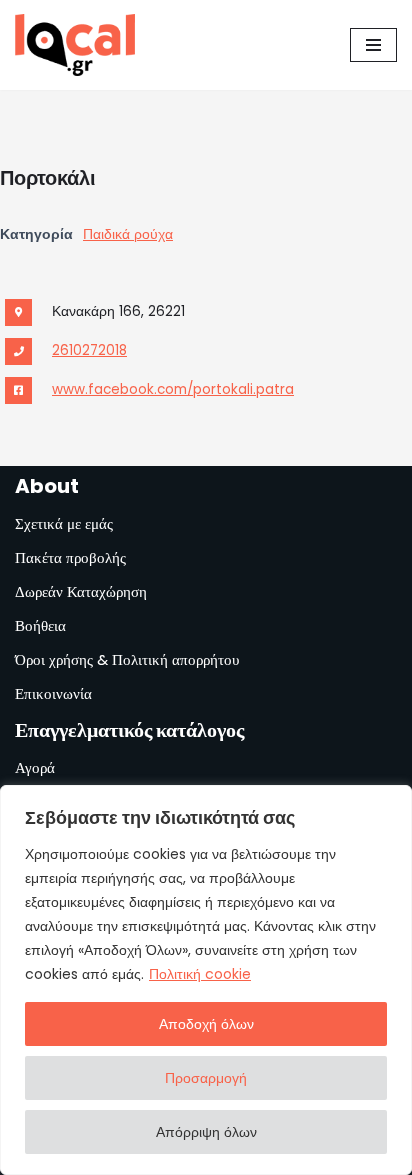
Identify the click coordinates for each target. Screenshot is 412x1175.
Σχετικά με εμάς (64, 523)
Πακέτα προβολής (70, 557)
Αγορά (35, 767)
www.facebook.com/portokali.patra (173, 389)
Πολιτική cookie (200, 974)
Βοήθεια (40, 625)
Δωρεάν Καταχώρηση (81, 591)
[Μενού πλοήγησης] (373, 45)
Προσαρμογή (206, 1078)
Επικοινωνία (53, 693)
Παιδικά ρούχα (128, 234)
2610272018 (89, 350)
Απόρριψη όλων (206, 1132)
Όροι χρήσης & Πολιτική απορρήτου (127, 659)
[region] (206, 980)
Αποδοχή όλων (206, 1024)
